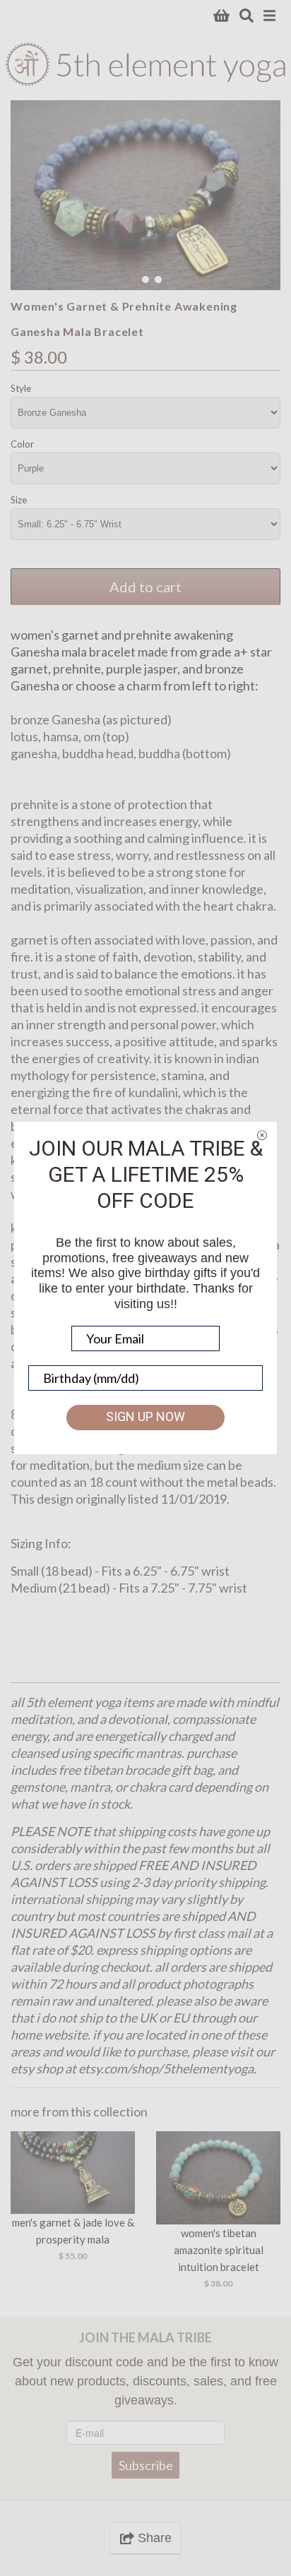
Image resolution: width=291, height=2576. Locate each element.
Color (22, 444)
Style (21, 388)
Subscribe (146, 2465)
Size (19, 500)
